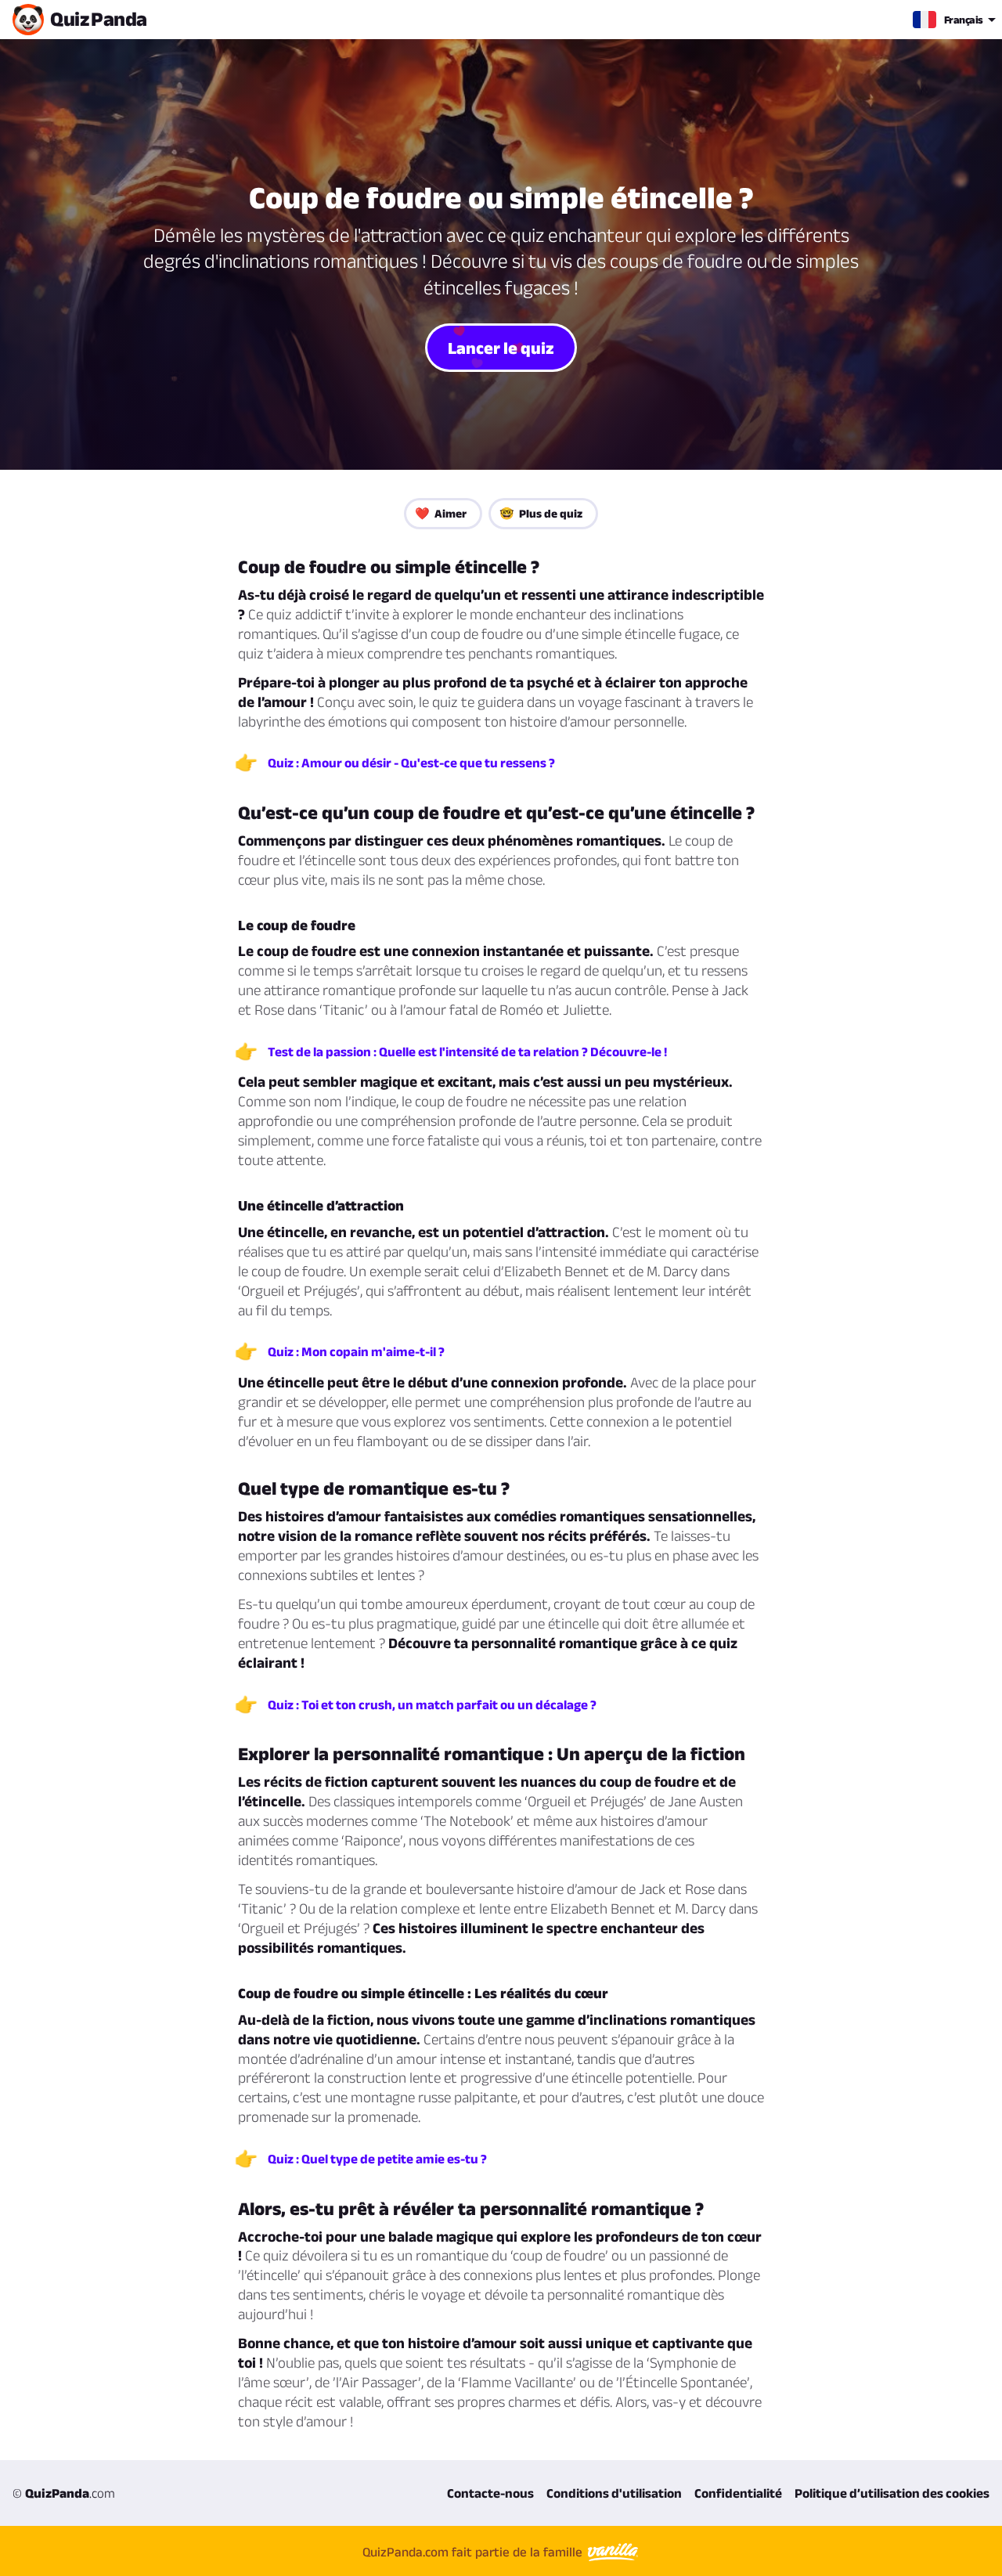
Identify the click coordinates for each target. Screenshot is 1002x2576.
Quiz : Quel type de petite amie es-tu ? (377, 2159)
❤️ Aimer (441, 513)
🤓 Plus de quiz (541, 513)
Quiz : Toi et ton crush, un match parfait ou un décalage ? (432, 1705)
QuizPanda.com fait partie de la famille (474, 2552)
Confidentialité (738, 2493)
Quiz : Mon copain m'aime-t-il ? (356, 1351)
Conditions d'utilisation (614, 2493)
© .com (64, 2493)
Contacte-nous (490, 2493)
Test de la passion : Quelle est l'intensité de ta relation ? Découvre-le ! (467, 1052)
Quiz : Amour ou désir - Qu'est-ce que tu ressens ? (411, 763)
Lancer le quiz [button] (501, 348)
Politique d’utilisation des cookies (892, 2493)
